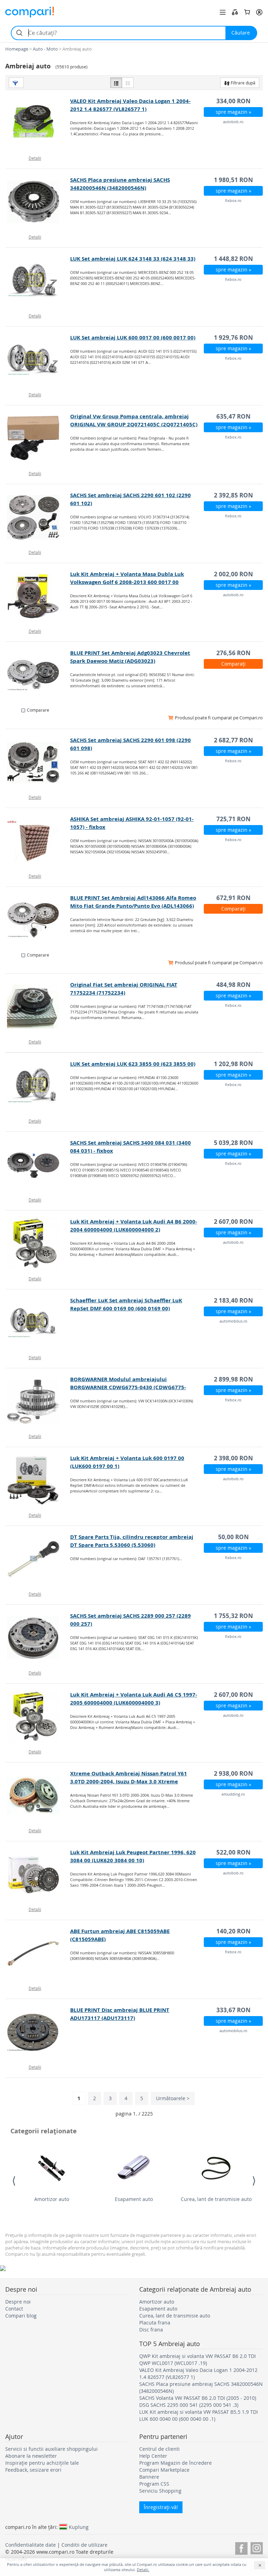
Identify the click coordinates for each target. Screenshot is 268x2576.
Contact (14, 2309)
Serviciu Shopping (160, 2491)
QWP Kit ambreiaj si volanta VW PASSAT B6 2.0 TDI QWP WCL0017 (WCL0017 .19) (198, 2360)
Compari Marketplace (164, 2470)
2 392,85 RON (233, 495)
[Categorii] (223, 12)
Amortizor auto (52, 2199)
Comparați (233, 664)
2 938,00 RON (233, 1773)
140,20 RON (233, 1931)
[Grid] (128, 83)
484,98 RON (233, 985)
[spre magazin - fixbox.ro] (38, 202)
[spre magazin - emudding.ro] (38, 1796)
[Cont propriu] (259, 12)
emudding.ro (233, 1794)
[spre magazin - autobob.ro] (38, 123)
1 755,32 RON (233, 1616)
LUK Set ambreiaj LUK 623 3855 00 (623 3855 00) (133, 1064)
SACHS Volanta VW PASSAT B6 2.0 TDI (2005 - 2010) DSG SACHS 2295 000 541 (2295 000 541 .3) (198, 2401)
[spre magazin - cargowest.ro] (38, 675)
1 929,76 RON (233, 338)
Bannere (149, 2477)
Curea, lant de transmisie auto (216, 2199)
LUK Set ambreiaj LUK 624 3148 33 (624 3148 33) (133, 259)
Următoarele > (173, 2098)
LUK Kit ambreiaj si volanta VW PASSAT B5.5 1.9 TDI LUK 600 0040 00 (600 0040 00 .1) (199, 2415)
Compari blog (21, 2316)
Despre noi (18, 2302)
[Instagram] (257, 2547)
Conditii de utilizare (84, 2545)
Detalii (35, 158)
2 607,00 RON (233, 1222)
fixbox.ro (233, 200)
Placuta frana (155, 2323)
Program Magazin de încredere (176, 2463)
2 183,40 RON (233, 1300)
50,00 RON (233, 1537)
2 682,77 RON (233, 740)
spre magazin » (233, 112)
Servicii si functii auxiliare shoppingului (51, 2449)
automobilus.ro (233, 1321)
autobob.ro (233, 122)
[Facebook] (241, 2547)
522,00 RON (233, 1852)
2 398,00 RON (233, 1458)
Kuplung (79, 2527)
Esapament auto (134, 2199)
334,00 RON (233, 101)
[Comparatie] (235, 12)
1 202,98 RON (233, 1064)
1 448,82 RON (233, 259)
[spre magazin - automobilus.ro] (38, 1323)
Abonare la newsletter (31, 2456)
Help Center (153, 2456)
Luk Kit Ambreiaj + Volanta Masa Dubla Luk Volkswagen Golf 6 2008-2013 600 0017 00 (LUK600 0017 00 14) (127, 582)
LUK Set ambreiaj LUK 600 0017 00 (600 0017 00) (133, 338)
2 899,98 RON (233, 1379)
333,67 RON (233, 2010)
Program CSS (154, 2484)
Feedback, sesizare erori (33, 2470)
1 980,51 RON (233, 180)
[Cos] (247, 12)
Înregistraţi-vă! (161, 2507)
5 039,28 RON (233, 1143)
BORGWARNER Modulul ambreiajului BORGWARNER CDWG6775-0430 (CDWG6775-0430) (128, 1387)
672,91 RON (233, 898)
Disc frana (151, 2330)
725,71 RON (233, 819)
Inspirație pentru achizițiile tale (42, 2463)
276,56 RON (233, 653)
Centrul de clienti (159, 2449)
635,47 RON (233, 416)
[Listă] (116, 83)
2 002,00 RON (233, 574)
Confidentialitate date (31, 2545)
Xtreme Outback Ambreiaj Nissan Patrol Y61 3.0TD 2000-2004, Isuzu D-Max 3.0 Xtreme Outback (129, 1781)
